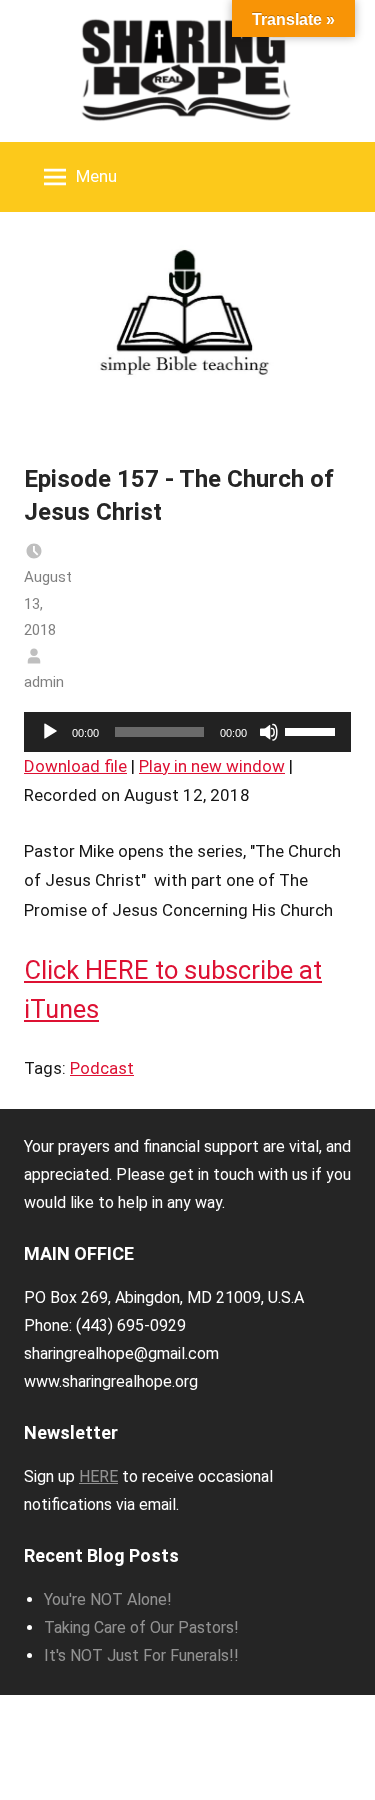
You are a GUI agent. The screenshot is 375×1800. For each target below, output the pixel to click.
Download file (75, 766)
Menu (96, 176)
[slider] (313, 730)
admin (44, 682)
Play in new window (212, 766)
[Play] (50, 732)
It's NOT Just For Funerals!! (141, 1655)
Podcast (102, 1068)
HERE (98, 1476)
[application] (187, 732)
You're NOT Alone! (108, 1599)
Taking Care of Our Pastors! (141, 1627)
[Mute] (269, 732)
